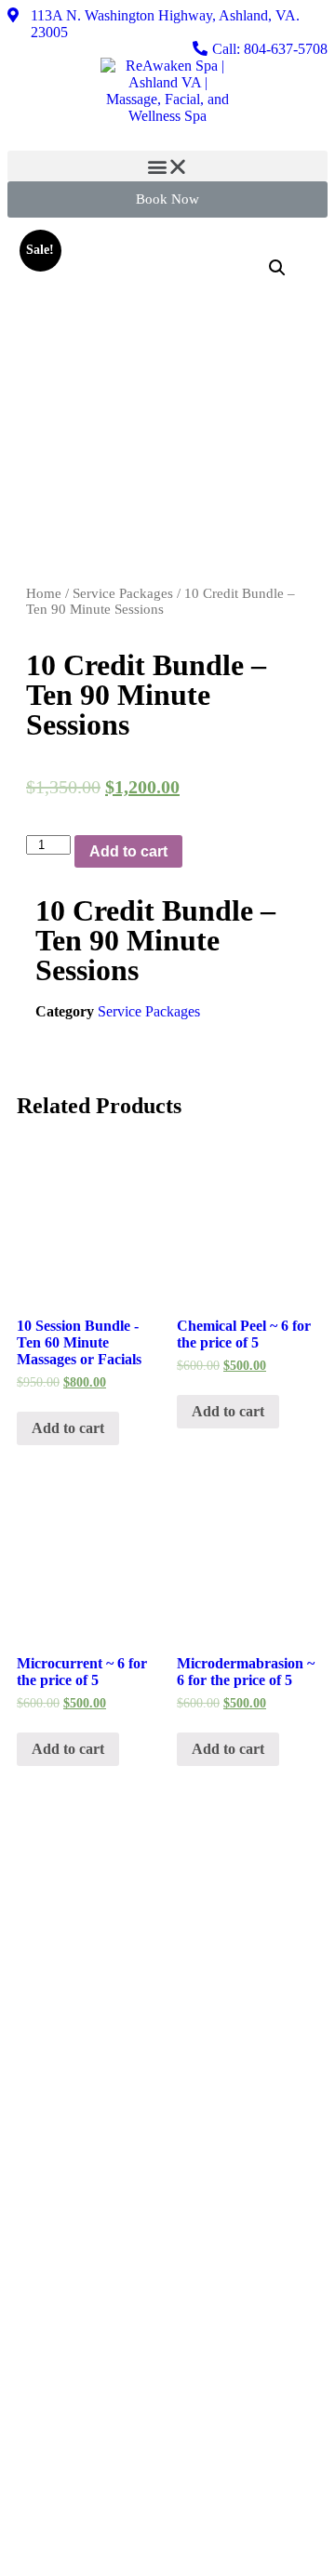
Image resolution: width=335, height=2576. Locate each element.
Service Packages (123, 593)
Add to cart (128, 851)
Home (44, 593)
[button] (167, 166)
